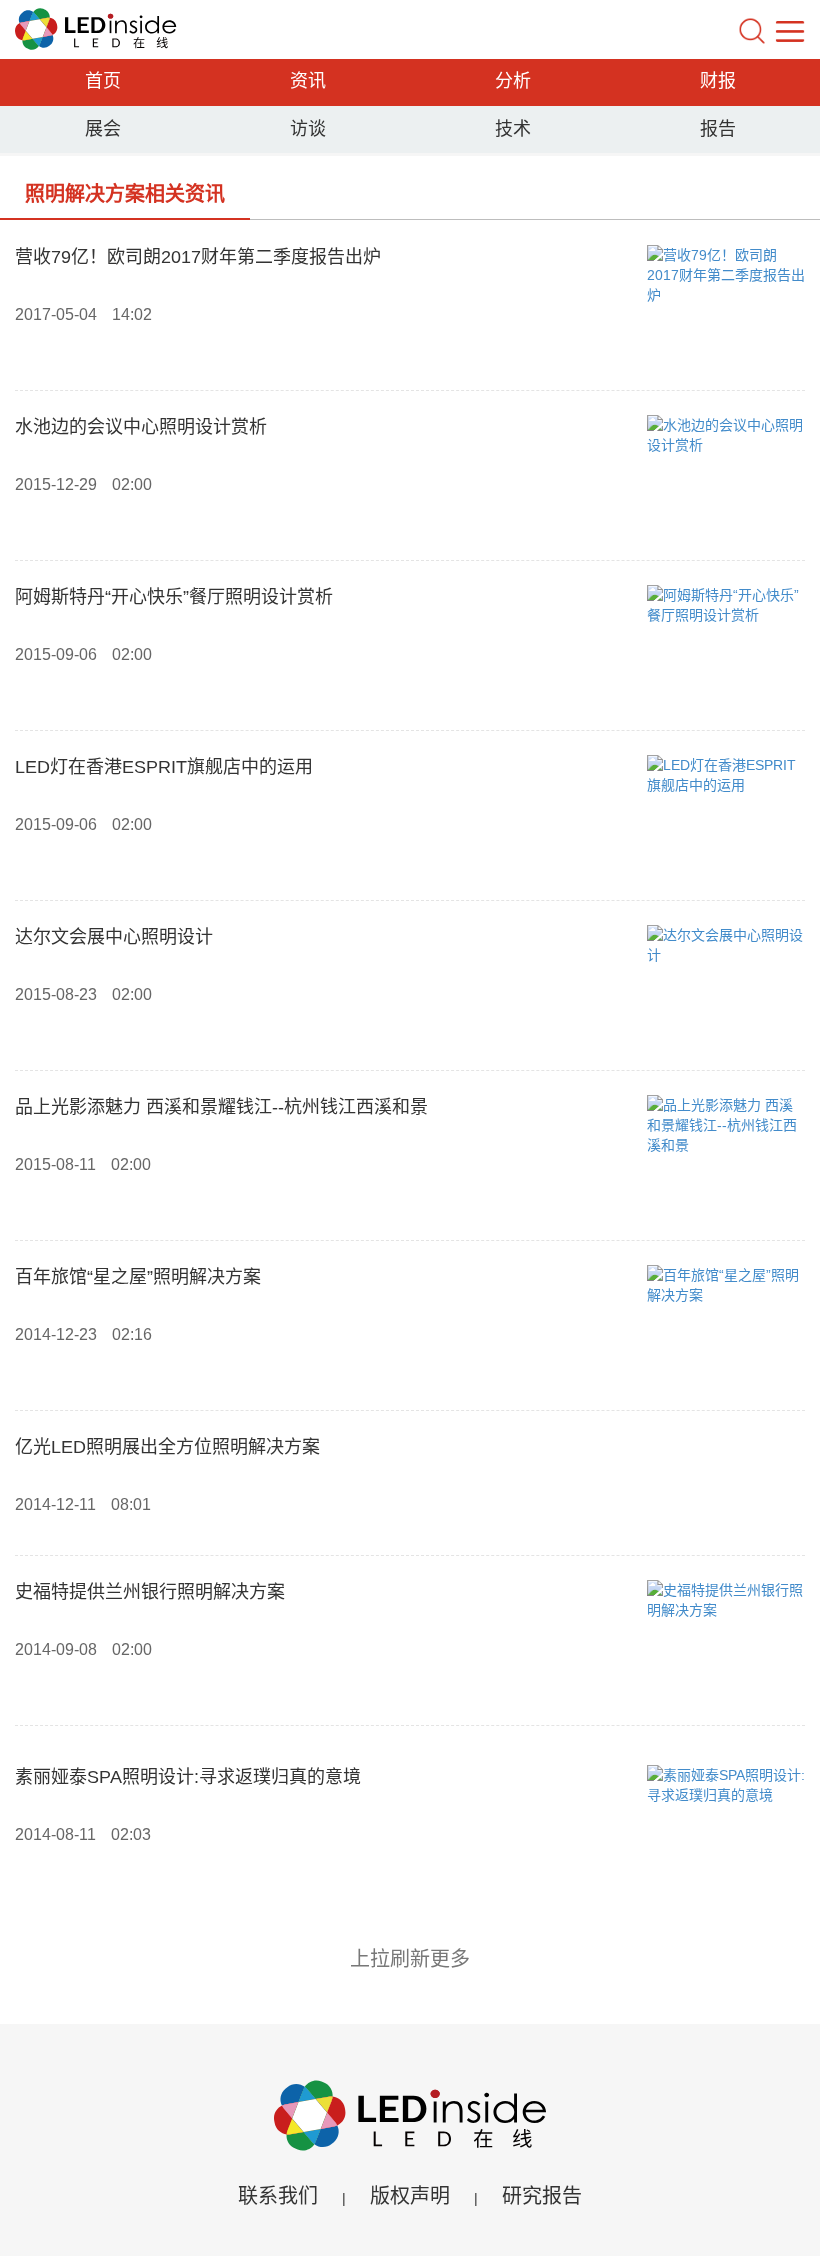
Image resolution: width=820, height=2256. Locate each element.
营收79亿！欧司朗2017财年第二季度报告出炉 (198, 257)
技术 (513, 129)
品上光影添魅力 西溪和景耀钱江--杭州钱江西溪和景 (221, 1107)
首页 (103, 81)
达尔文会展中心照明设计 (114, 937)
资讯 (308, 81)
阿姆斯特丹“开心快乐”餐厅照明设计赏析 (174, 597)
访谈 (308, 129)
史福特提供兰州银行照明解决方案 (150, 1592)
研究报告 (542, 2196)
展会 (103, 129)
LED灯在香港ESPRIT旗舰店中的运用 (164, 767)
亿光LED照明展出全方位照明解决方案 (167, 1447)
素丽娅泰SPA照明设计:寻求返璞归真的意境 (188, 1777)
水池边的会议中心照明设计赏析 (141, 427)
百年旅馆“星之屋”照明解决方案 (138, 1277)
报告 (718, 129)
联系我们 (278, 2196)
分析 (513, 81)
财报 (718, 81)
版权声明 (410, 2196)
